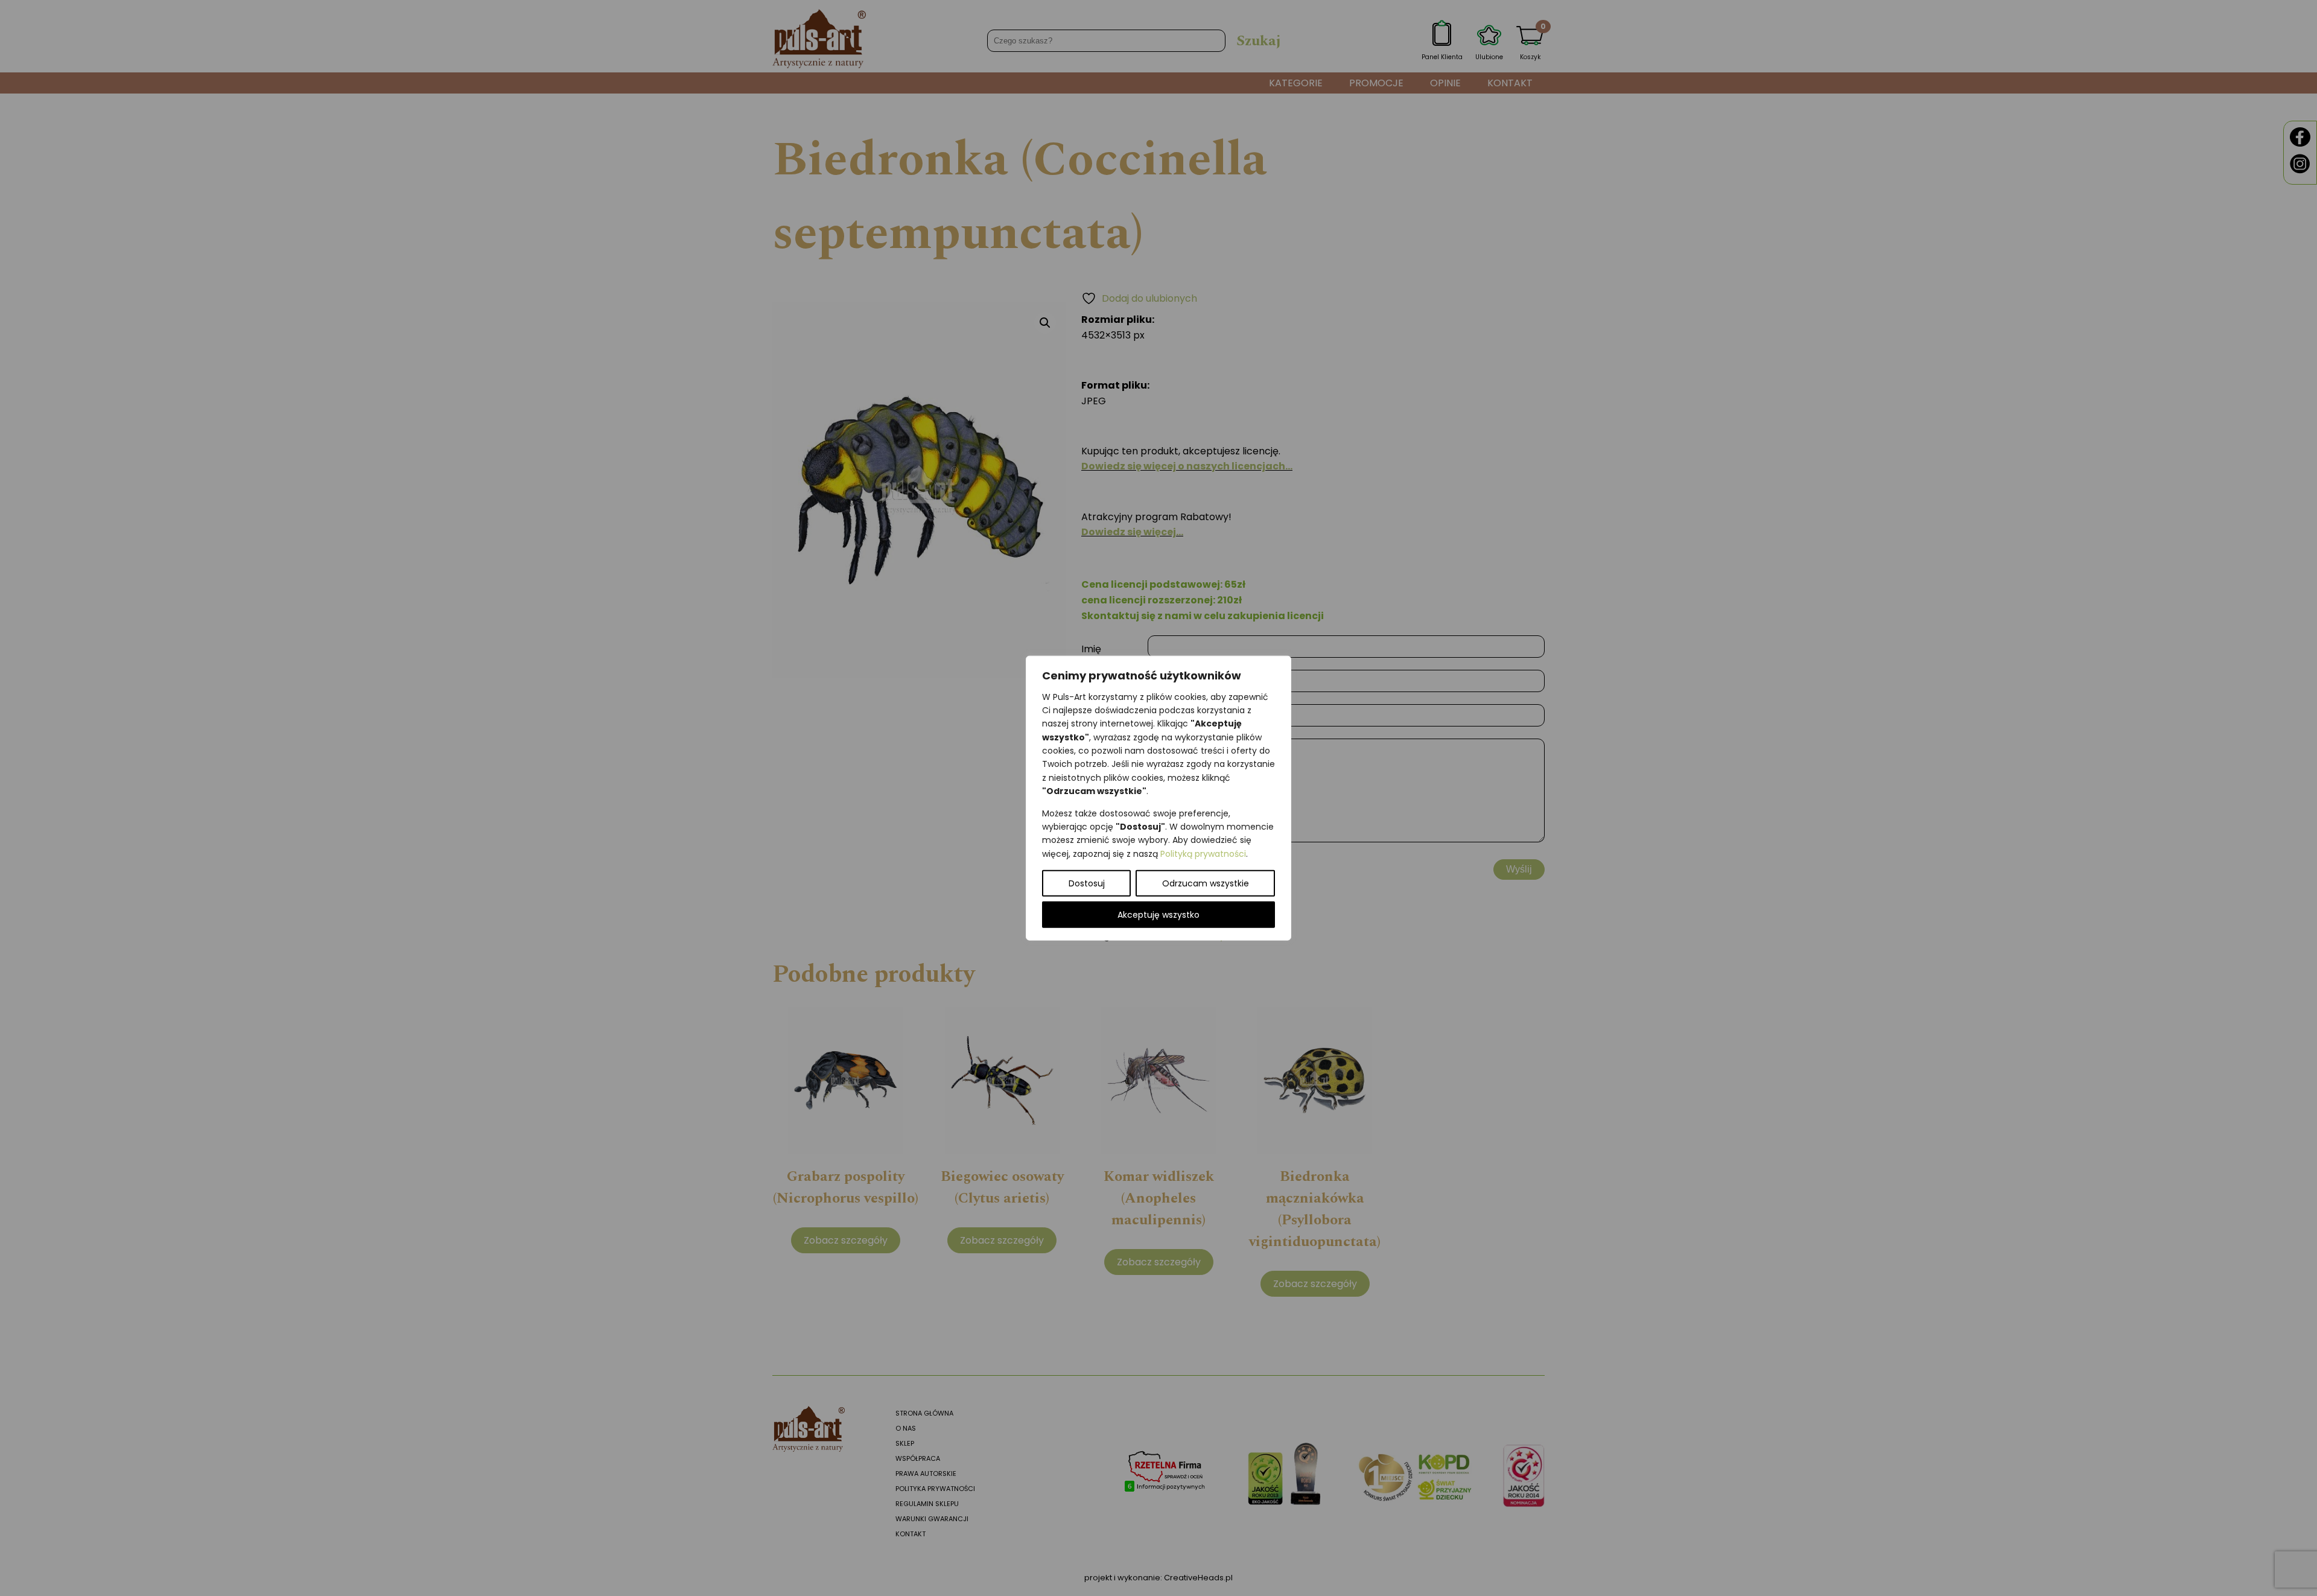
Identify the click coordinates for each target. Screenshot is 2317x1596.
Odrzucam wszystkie (1206, 883)
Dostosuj (1087, 883)
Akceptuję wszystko (1158, 915)
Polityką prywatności (1203, 853)
